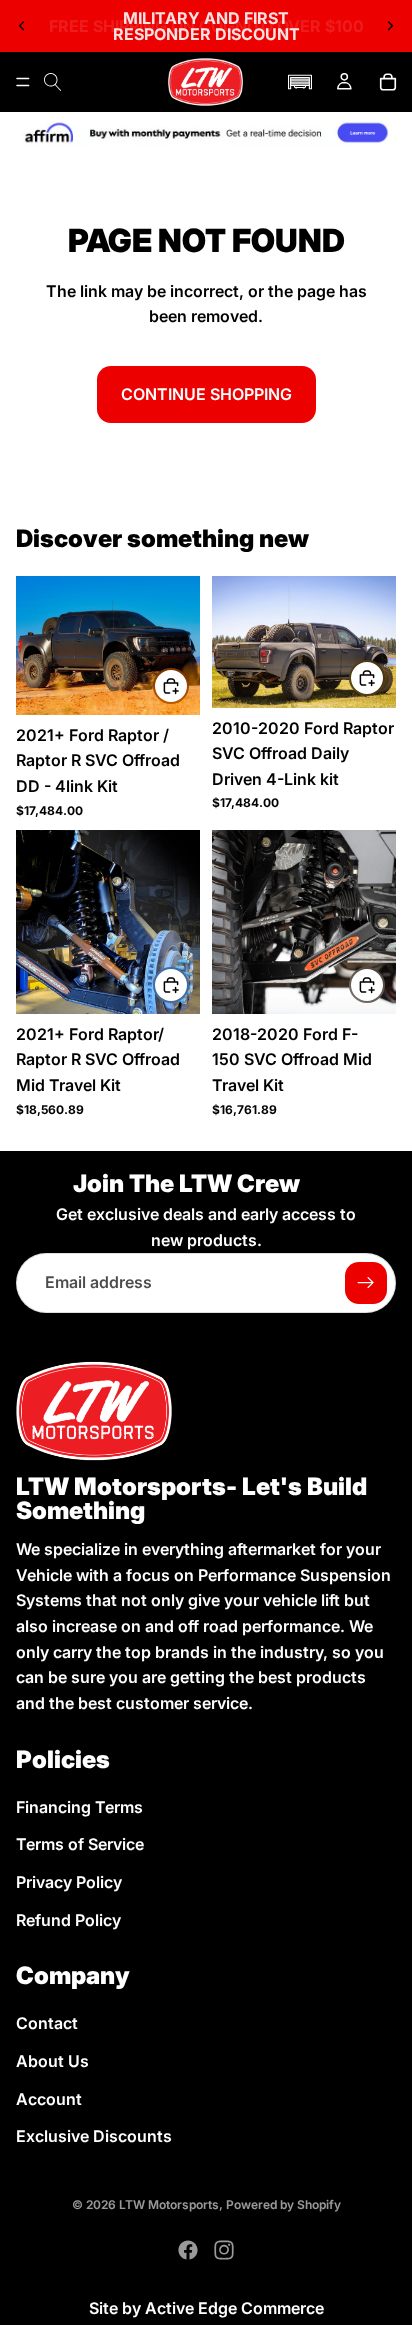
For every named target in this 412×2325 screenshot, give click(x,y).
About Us (52, 2061)
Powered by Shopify (283, 2204)
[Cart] (388, 82)
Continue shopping (206, 394)
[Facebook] (188, 2250)
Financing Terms (79, 1807)
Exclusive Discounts (94, 2136)
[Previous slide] (22, 26)
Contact (47, 2024)
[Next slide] (390, 26)
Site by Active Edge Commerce (206, 2308)
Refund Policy (68, 1920)
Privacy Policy (69, 1882)
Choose (188, 685)
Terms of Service (80, 1845)
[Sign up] (366, 1283)
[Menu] (23, 82)
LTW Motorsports (169, 2204)
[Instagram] (224, 2250)
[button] (300, 82)
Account (49, 2099)
